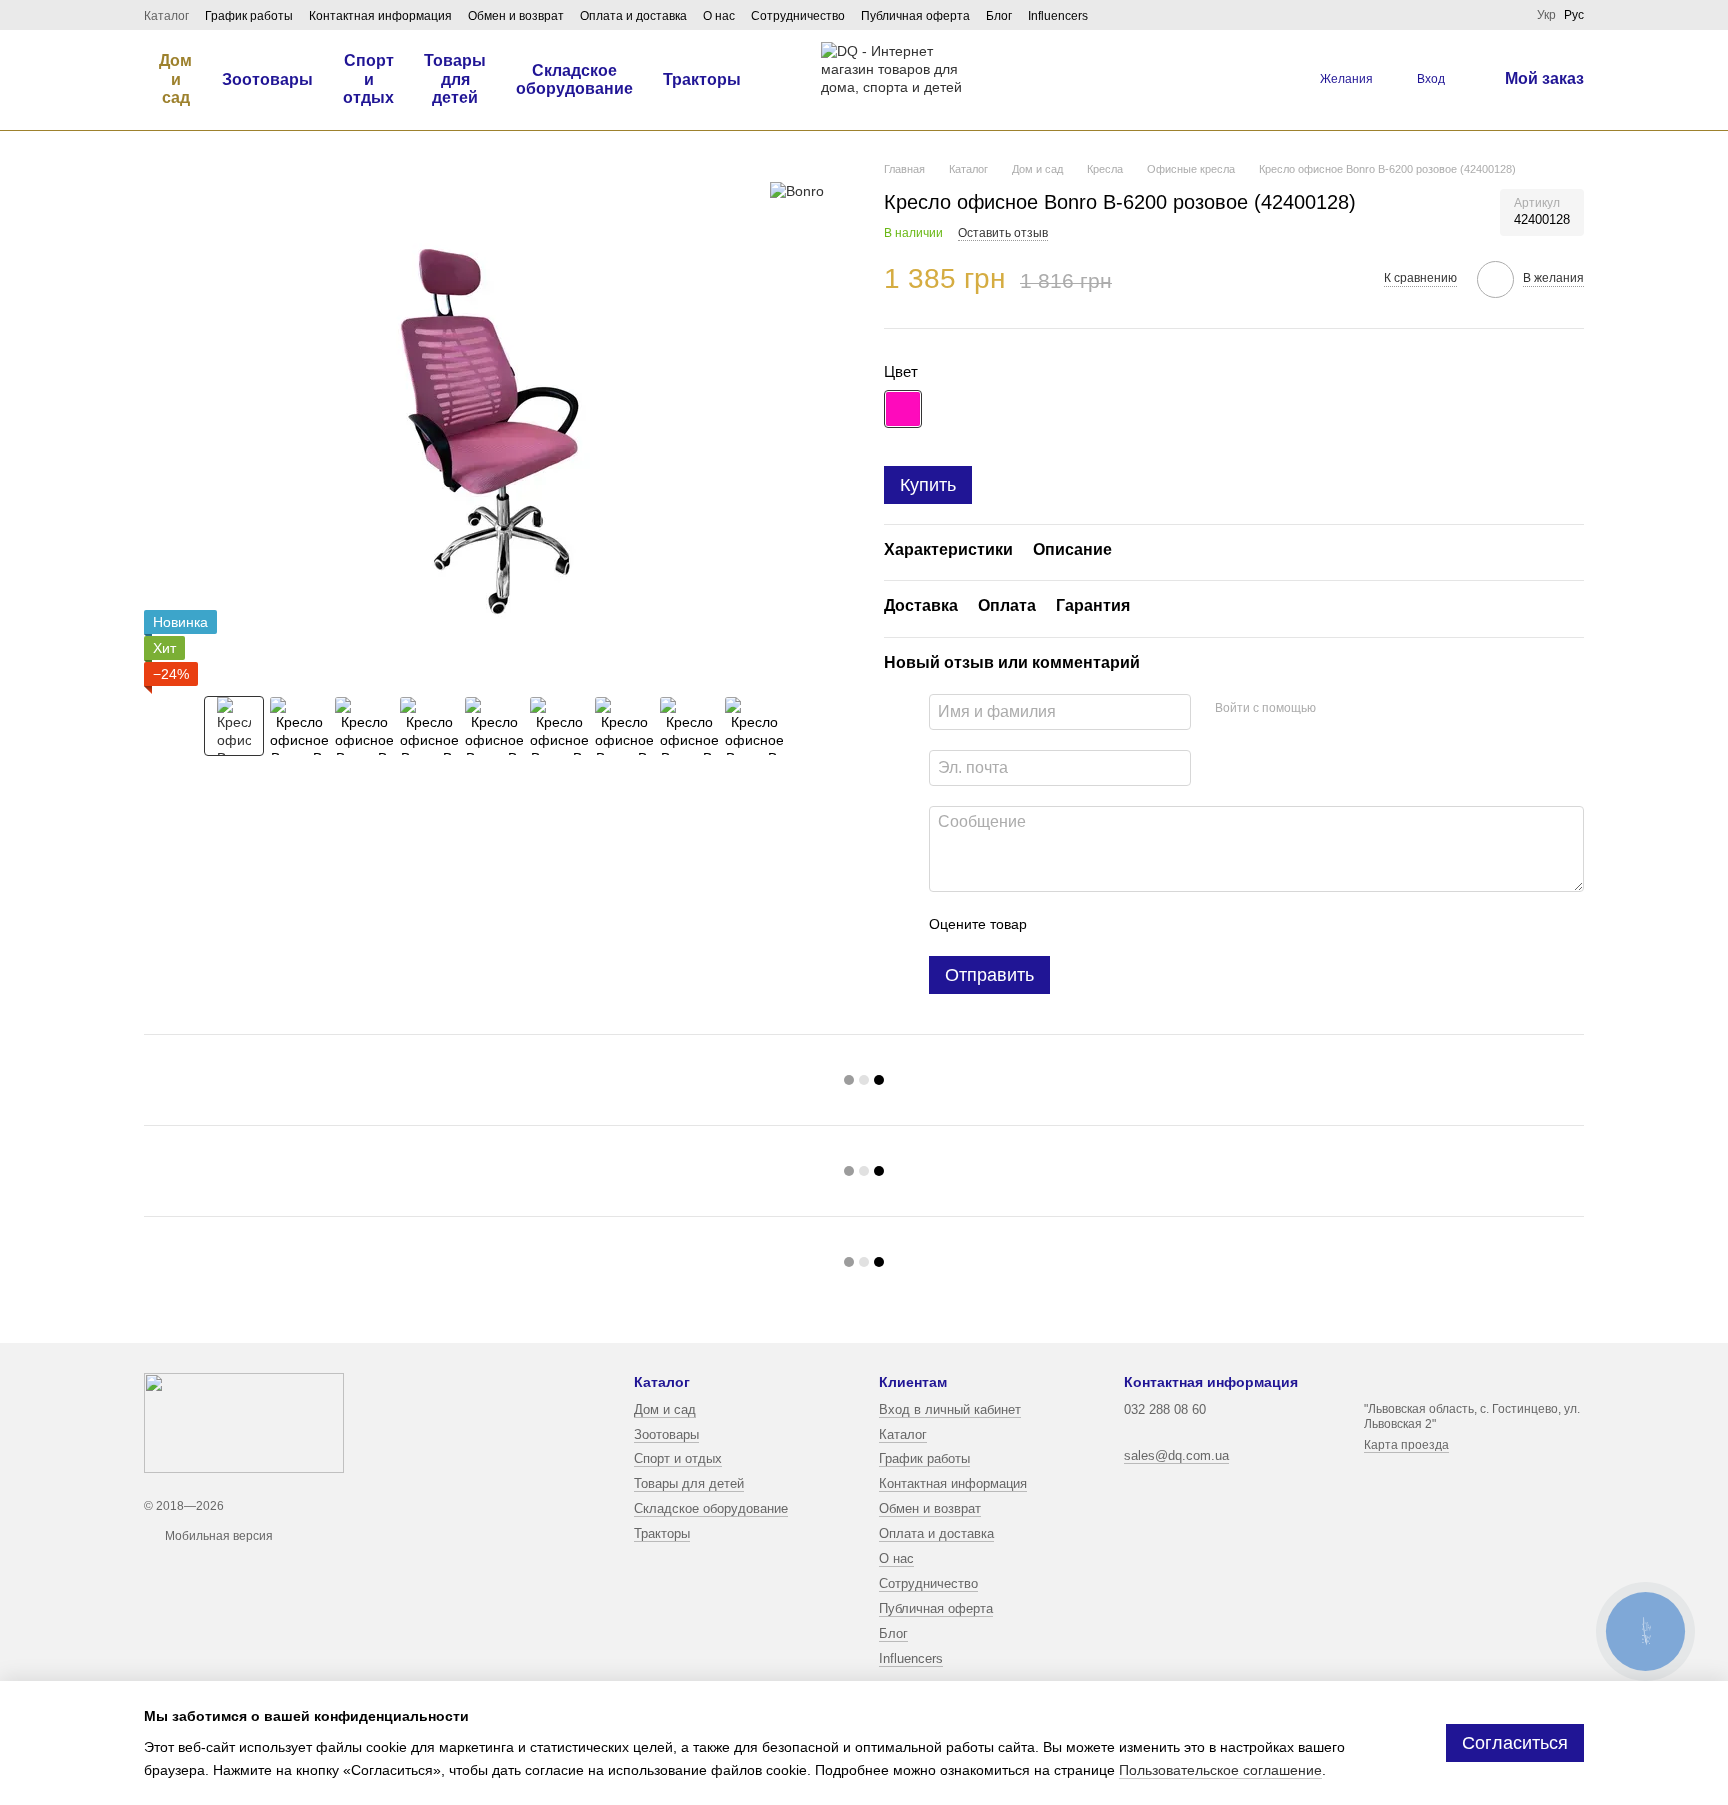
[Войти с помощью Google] (1370, 709)
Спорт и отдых (368, 79)
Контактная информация (380, 16)
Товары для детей (455, 79)
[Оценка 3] (1124, 924)
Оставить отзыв (1003, 233)
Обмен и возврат (516, 16)
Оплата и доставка (633, 16)
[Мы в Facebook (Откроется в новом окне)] (1461, 15)
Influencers (1058, 16)
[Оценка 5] (1188, 924)
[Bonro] (797, 190)
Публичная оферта (915, 16)
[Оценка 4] (1156, 924)
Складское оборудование (574, 79)
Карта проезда (1406, 1445)
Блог (999, 16)
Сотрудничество (798, 16)
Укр (1546, 15)
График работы (249, 16)
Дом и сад (175, 79)
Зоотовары (267, 79)
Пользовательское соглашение (1220, 1770)
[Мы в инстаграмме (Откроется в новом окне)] (1485, 15)
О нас (719, 16)
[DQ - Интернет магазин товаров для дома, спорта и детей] (244, 1423)
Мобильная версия (217, 1536)
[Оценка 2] (1092, 924)
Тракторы (702, 79)
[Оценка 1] (1060, 924)
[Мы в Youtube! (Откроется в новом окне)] (1509, 15)
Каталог (166, 16)
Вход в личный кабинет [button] (950, 1409)
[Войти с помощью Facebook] (1338, 709)
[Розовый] (903, 409)
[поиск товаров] (1260, 80)
